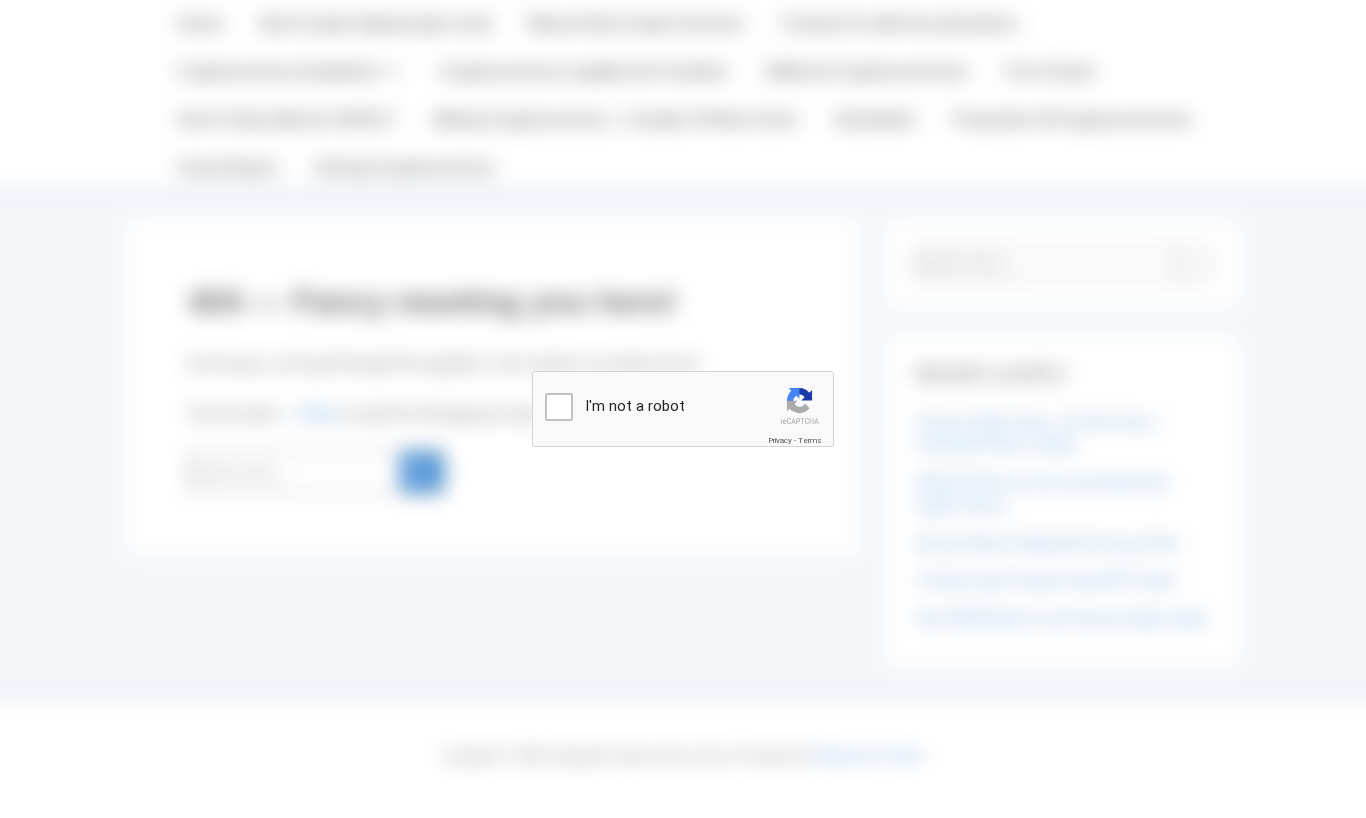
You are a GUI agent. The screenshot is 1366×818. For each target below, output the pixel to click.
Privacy (780, 440)
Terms (810, 440)
